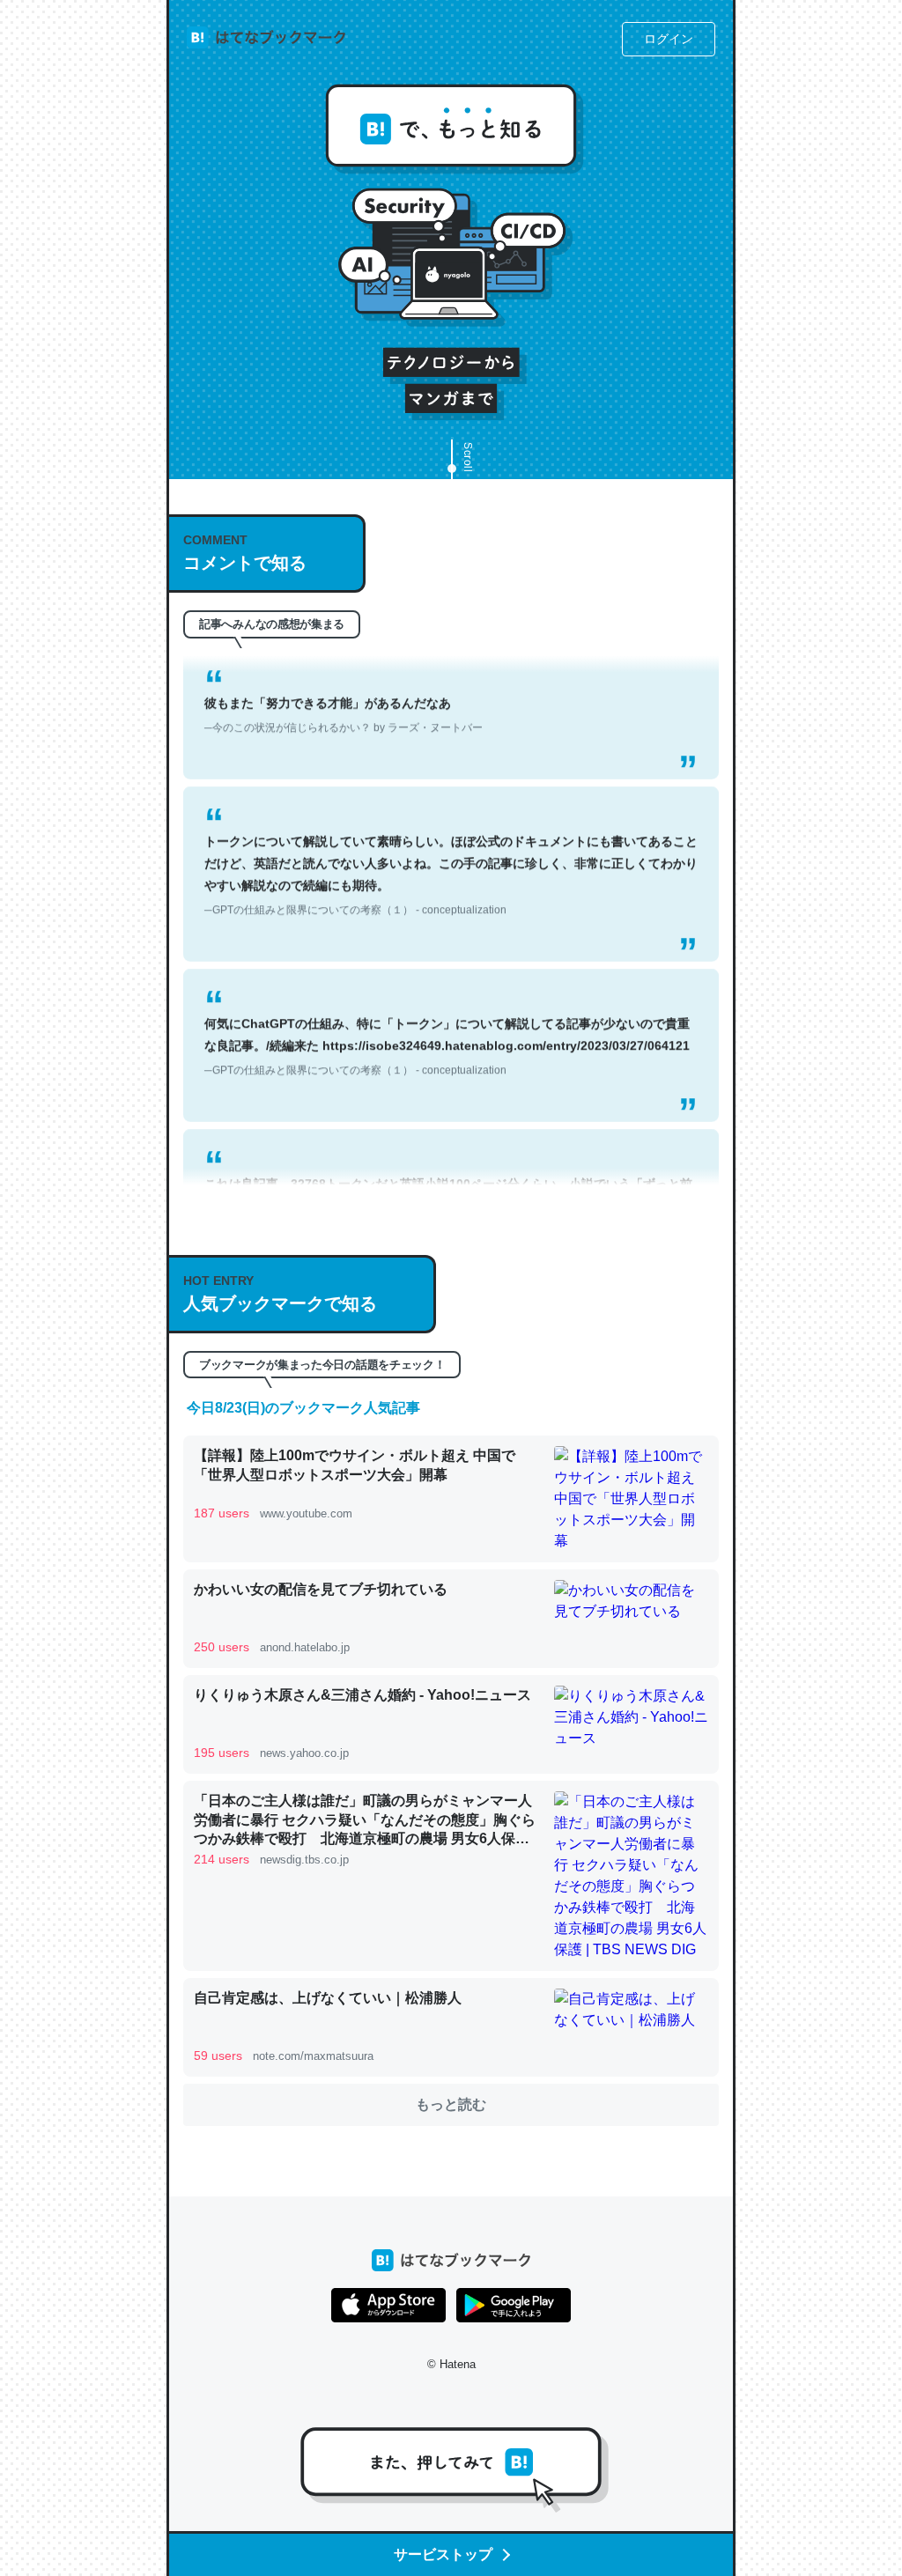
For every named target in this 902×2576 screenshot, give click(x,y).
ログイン (669, 39)
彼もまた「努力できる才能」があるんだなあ (344, 684)
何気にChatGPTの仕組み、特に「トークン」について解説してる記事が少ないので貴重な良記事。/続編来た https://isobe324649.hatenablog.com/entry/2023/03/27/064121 (447, 1015)
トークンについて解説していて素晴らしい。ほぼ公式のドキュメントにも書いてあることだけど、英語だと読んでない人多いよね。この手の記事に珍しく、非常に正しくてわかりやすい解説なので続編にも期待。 (451, 845)
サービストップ (443, 2554)
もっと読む (451, 2104)
